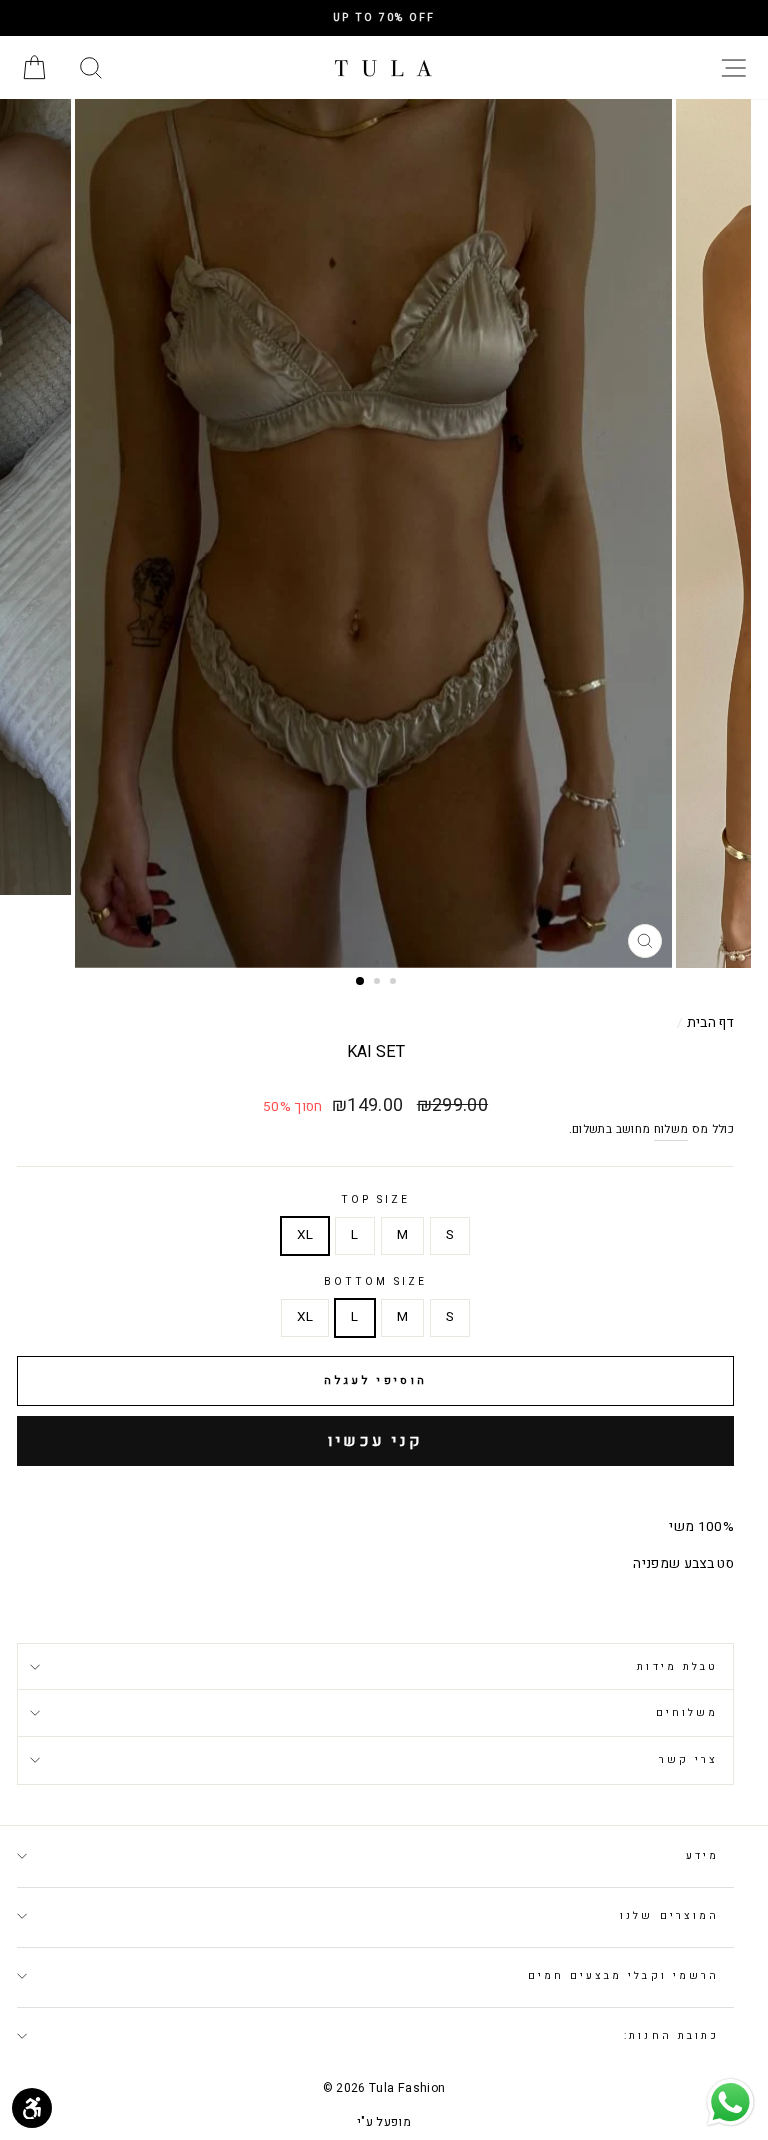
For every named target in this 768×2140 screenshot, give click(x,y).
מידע (702, 1855)
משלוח (671, 1129)
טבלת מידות (677, 1666)
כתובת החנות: (671, 2035)
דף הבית (710, 1023)
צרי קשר (688, 1759)
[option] (384, 18)
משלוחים (687, 1712)
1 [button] (361, 982)
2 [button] (379, 983)
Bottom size (376, 1281)
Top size (375, 1199)
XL (305, 1235)
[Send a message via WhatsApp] (730, 2102)
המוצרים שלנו (669, 1915)
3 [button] (395, 983)
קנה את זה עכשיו (375, 1441)
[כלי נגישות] (32, 2108)
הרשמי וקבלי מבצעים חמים (623, 1975)
